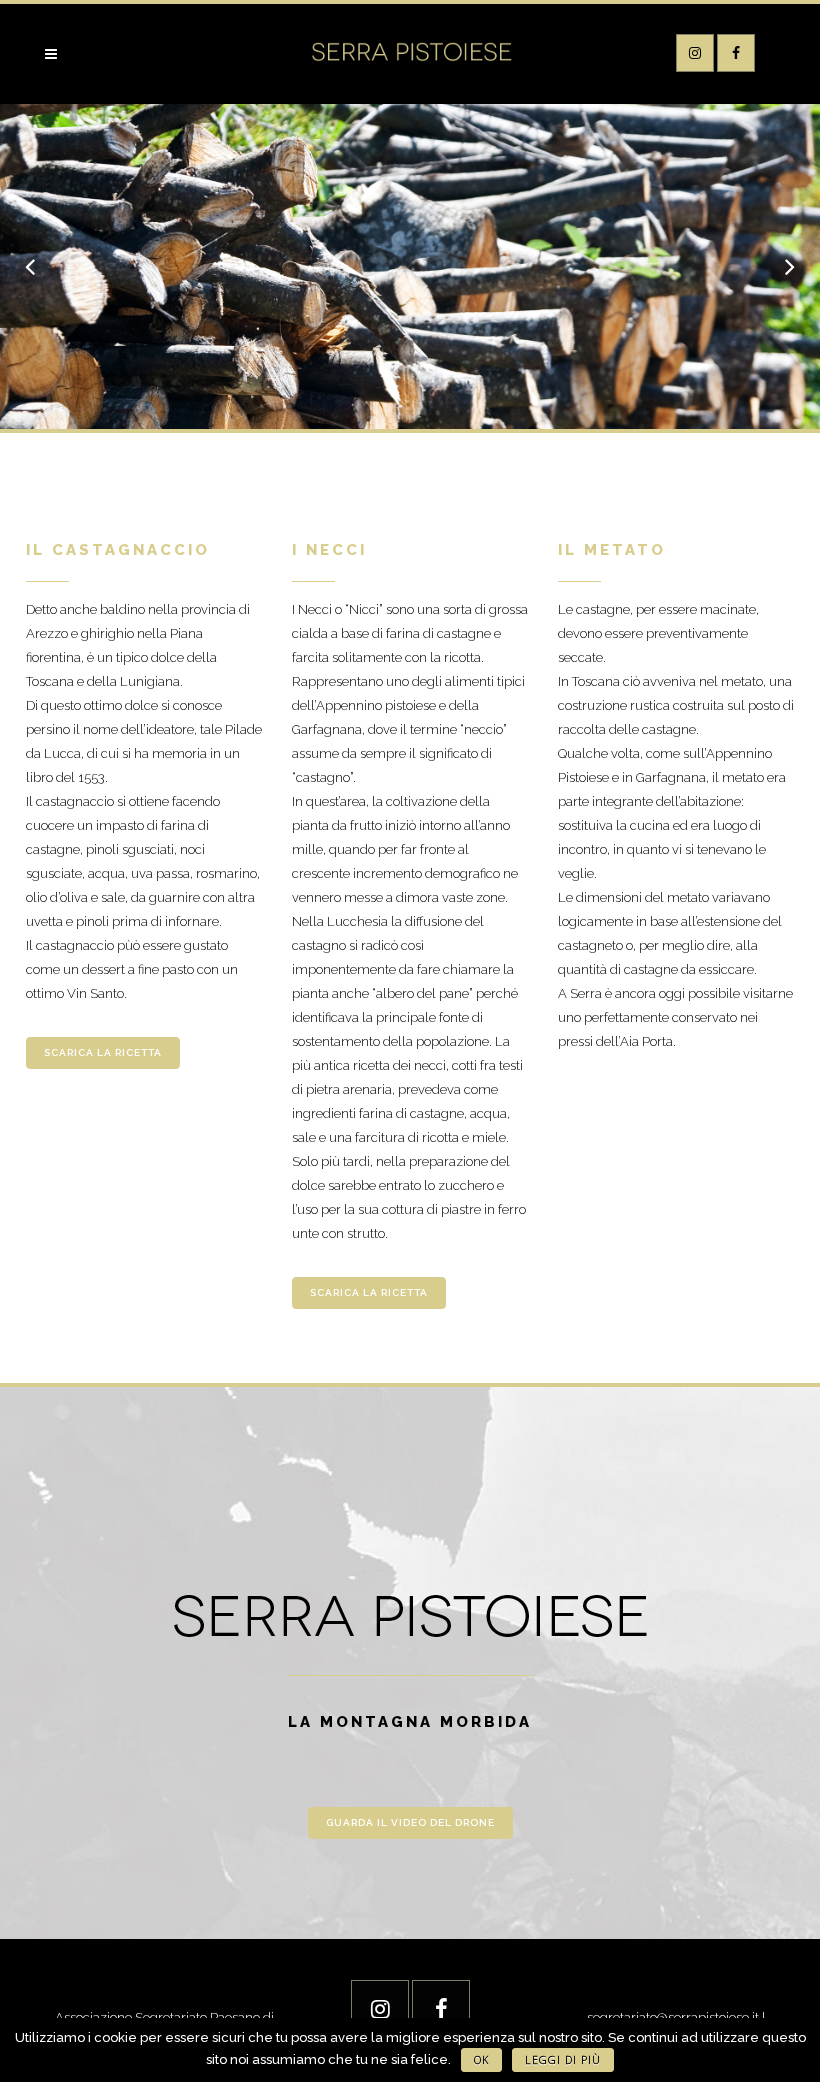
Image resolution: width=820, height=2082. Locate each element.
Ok (481, 2060)
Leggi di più (563, 2060)
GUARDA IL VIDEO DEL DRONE (410, 1822)
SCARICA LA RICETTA (103, 1052)
